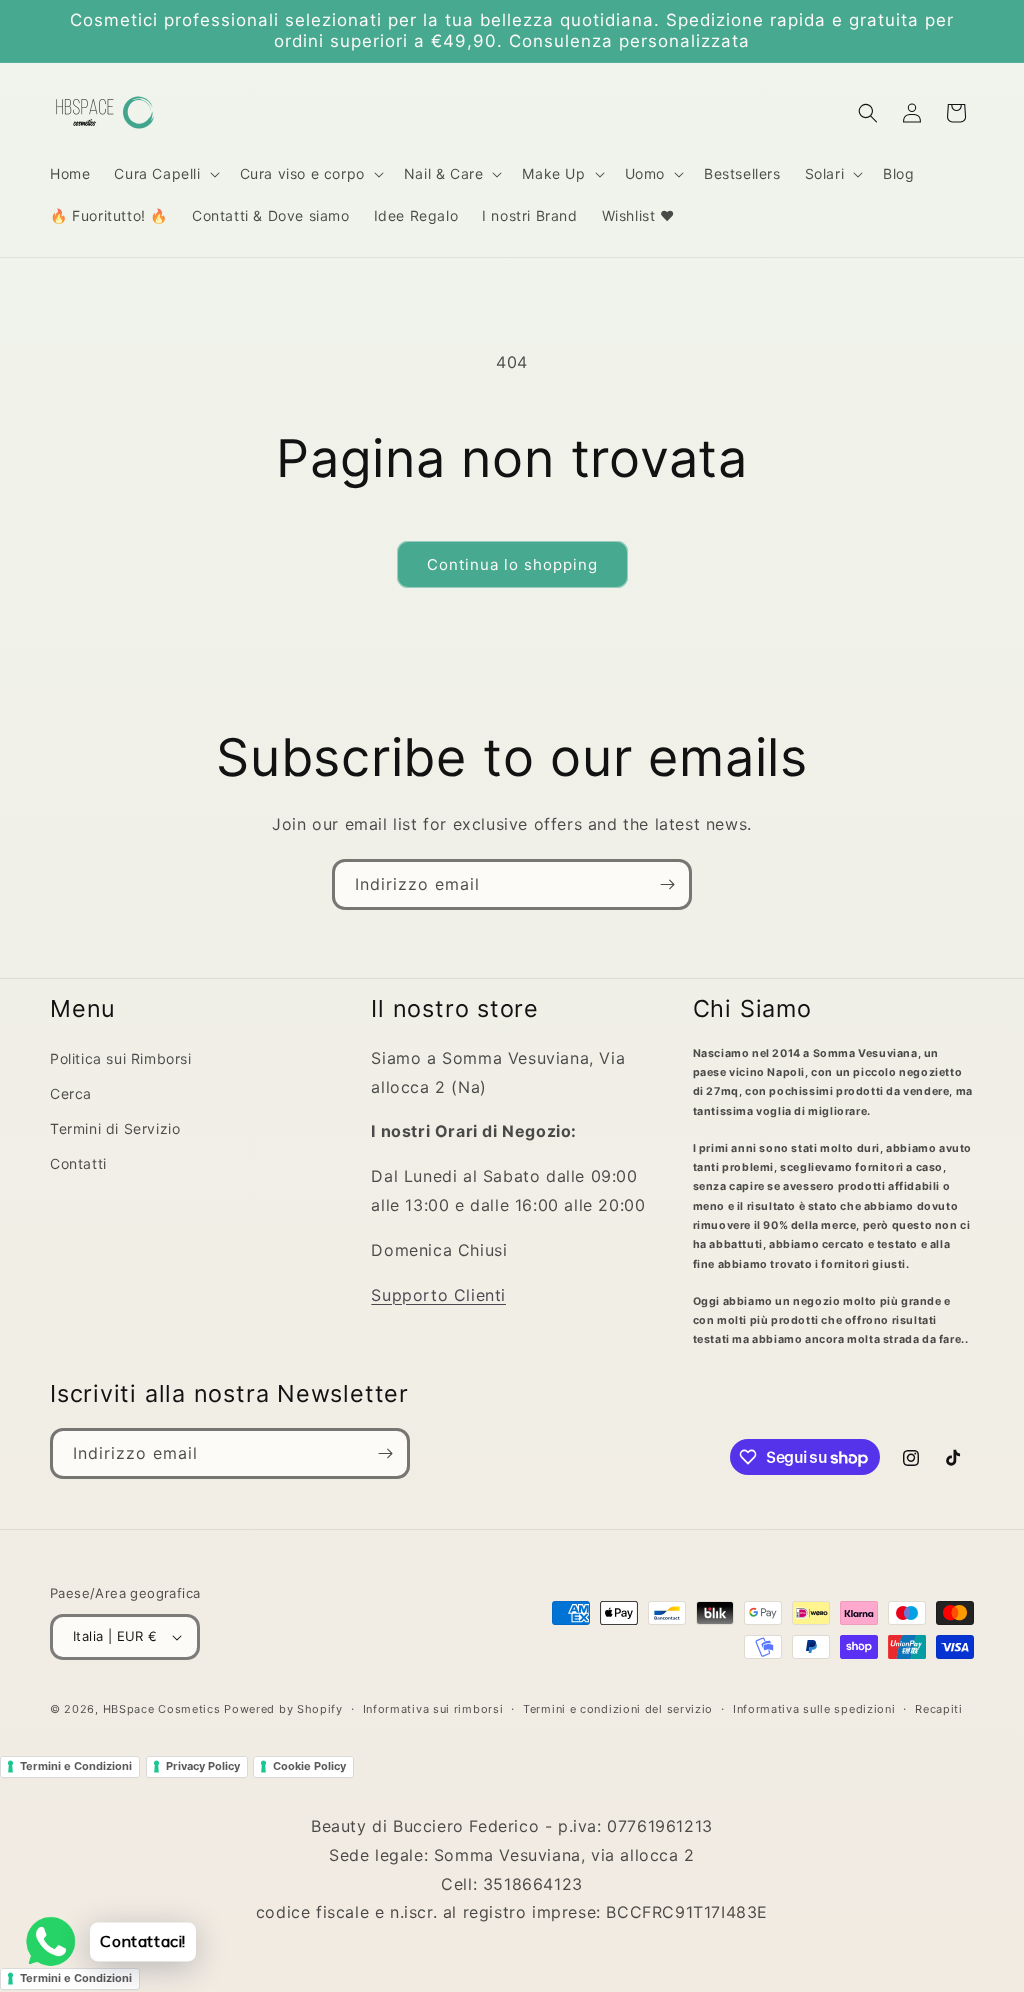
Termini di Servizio (115, 1128)
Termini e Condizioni (76, 1766)
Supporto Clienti (438, 1295)
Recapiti (939, 1709)
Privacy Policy (203, 1766)
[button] (164, 174)
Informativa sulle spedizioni (814, 1709)
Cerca (71, 1093)
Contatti (78, 1163)
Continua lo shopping (512, 564)
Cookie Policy (309, 1766)
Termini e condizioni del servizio (618, 1709)
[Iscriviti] (667, 884)
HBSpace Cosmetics (162, 1709)
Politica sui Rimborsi (121, 1058)
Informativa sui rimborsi (433, 1709)
